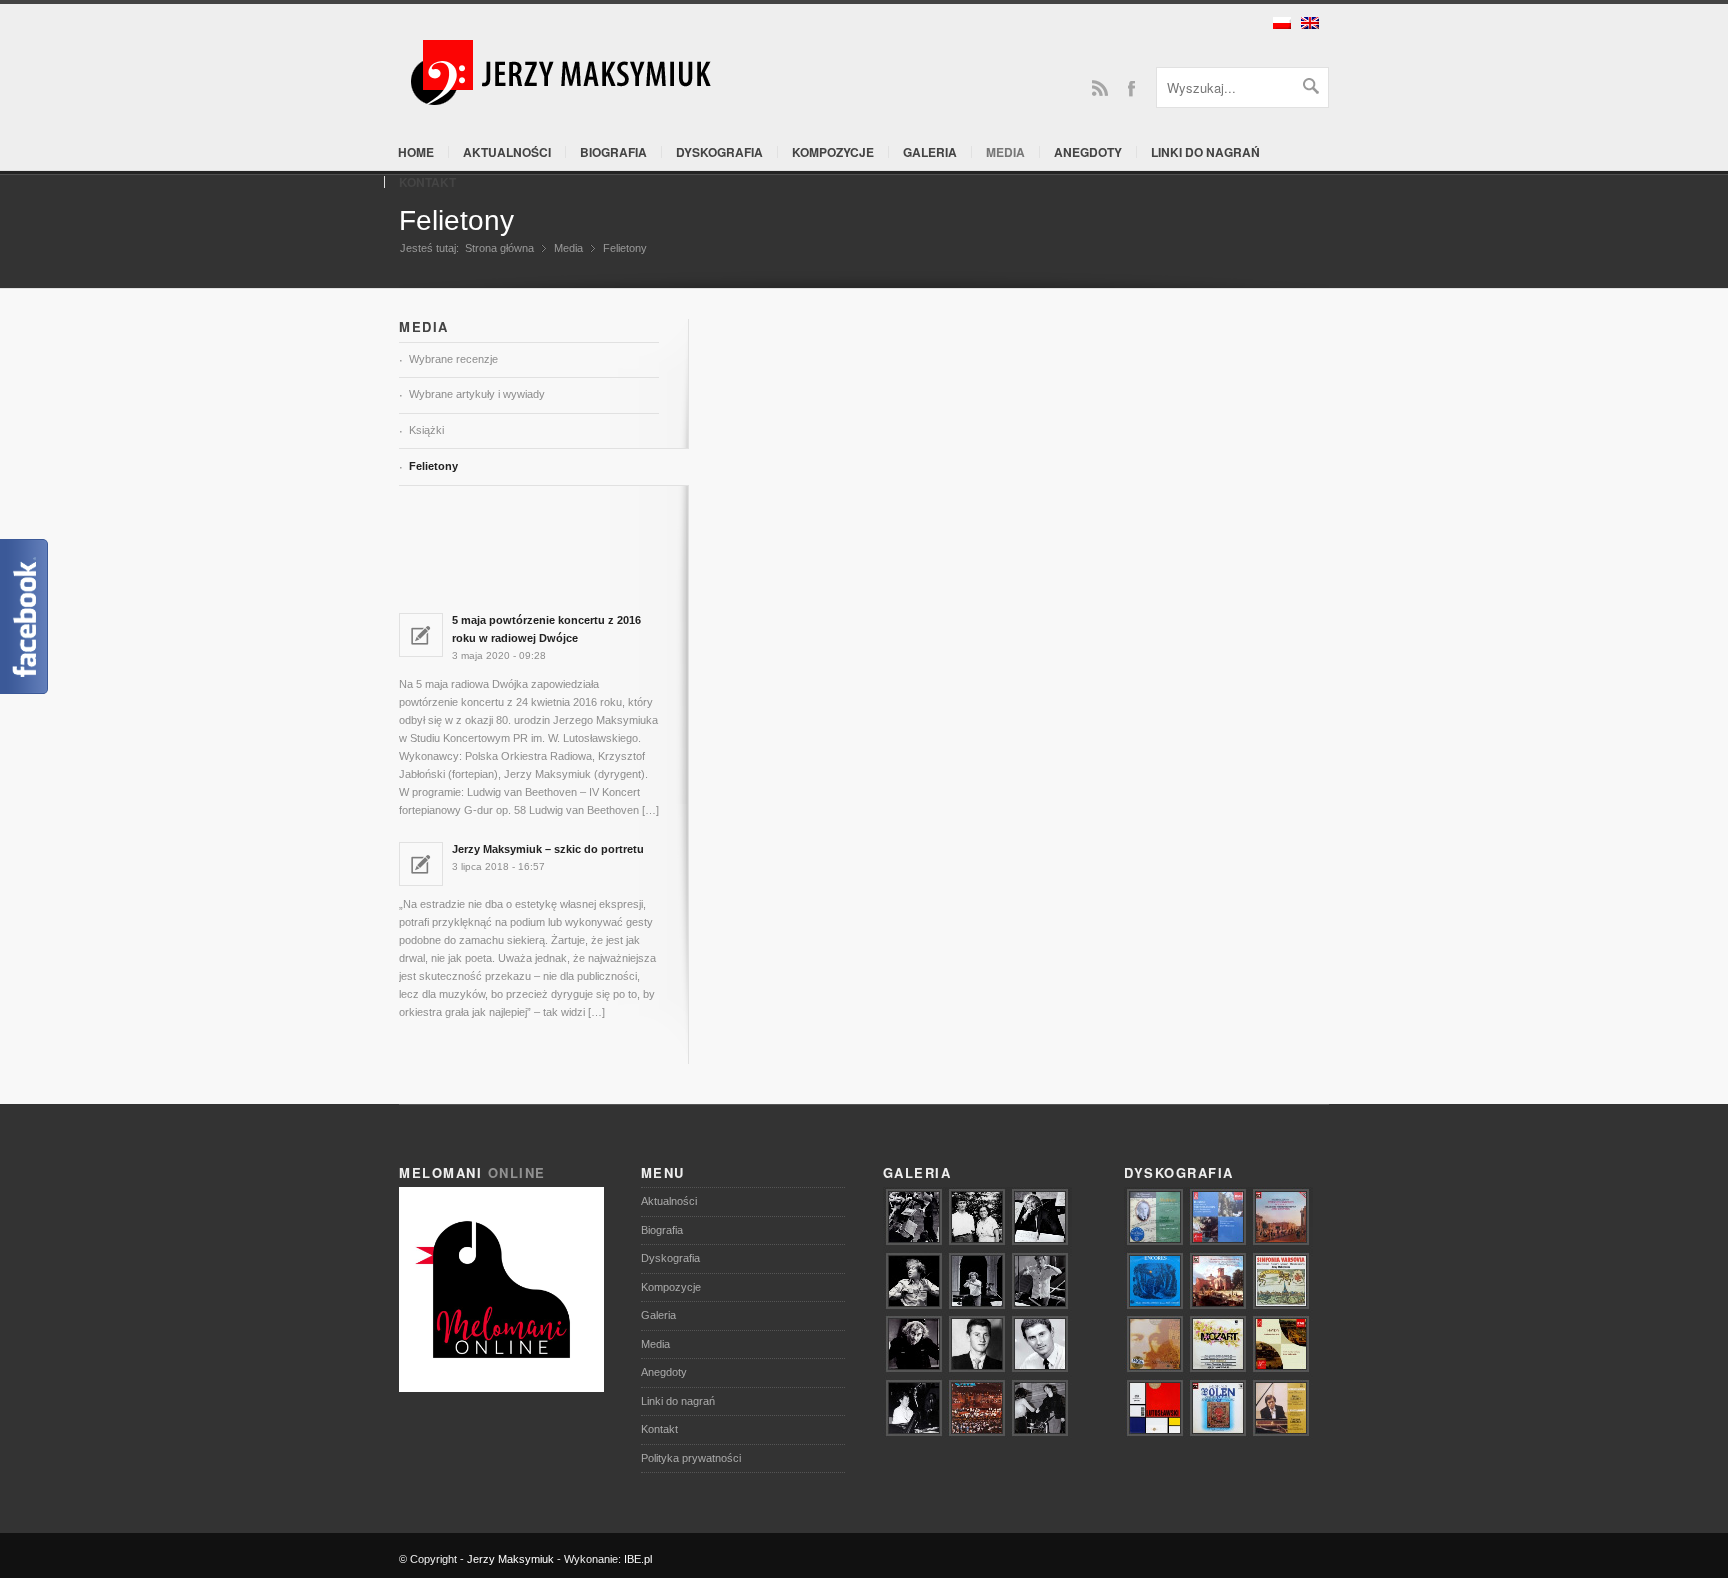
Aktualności (507, 152)
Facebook (1131, 87)
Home (416, 152)
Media (1005, 152)
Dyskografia (719, 152)
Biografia (613, 152)
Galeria (930, 152)
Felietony (456, 220)
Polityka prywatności (691, 1458)
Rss (1100, 87)
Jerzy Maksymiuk (510, 1559)
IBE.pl (638, 1559)
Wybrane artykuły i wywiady (477, 394)
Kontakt (427, 182)
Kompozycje (833, 152)
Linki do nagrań (1205, 152)
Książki (426, 430)
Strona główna (499, 248)
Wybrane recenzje (453, 359)
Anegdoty (1088, 152)
